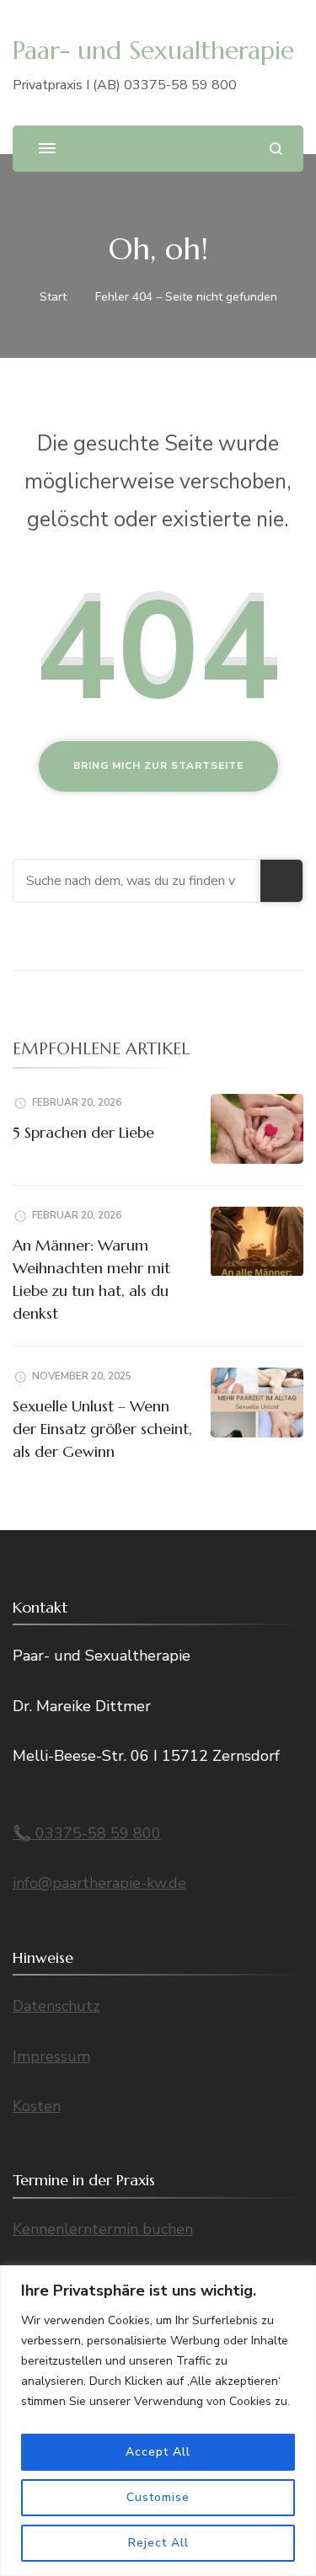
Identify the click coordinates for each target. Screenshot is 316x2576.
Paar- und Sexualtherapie (153, 50)
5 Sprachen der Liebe (83, 1132)
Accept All (158, 2452)
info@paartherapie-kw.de (99, 1883)
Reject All (158, 2543)
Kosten (37, 2106)
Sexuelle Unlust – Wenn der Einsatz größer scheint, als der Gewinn (102, 1429)
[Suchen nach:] (137, 881)
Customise (158, 2497)
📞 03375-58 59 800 (87, 1833)
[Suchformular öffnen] (276, 149)
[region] (158, 2421)
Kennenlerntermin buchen (103, 2229)
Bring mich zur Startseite (158, 765)
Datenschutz (56, 2006)
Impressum (51, 2056)
